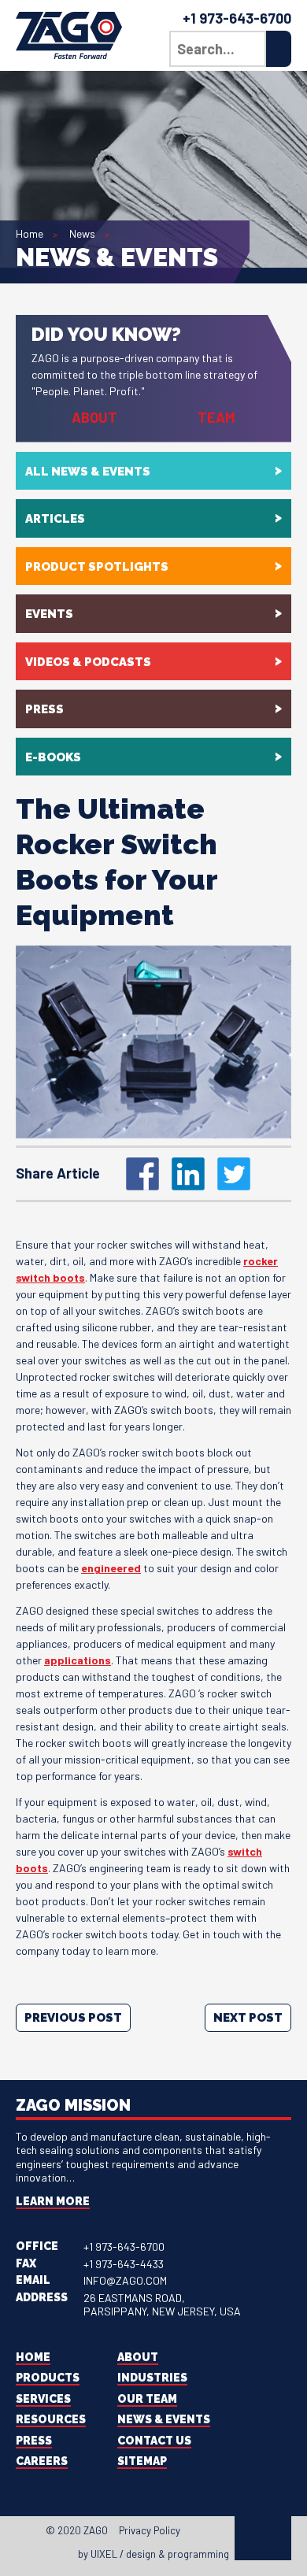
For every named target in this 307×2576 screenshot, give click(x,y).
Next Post (248, 2018)
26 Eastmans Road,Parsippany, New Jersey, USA (162, 2305)
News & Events (164, 2419)
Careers (42, 2461)
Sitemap (142, 2461)
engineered (111, 1568)
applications (78, 1660)
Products (48, 2378)
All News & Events (88, 472)
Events (49, 614)
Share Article (58, 1173)
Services (43, 2399)
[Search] (279, 49)
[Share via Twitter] (234, 1174)
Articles (55, 519)
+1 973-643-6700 (237, 18)
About (94, 417)
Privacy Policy (150, 2530)
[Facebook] (194, 2533)
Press (44, 709)
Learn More (53, 2201)
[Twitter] (209, 2533)
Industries (152, 2378)
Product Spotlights (97, 567)
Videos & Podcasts (88, 662)
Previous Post (73, 2018)
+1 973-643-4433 (124, 2264)
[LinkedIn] (223, 2533)
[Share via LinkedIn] (188, 1174)
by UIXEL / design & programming (153, 2554)
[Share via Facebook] (142, 1174)
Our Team (147, 2399)
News (82, 233)
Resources (51, 2419)
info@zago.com (125, 2280)
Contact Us (154, 2441)
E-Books (53, 757)
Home (30, 233)
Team (216, 417)
